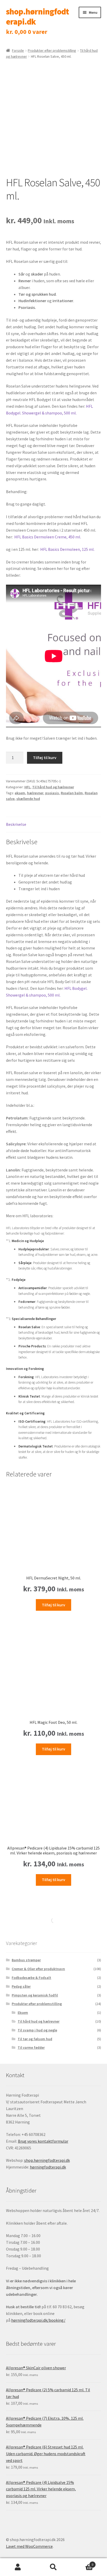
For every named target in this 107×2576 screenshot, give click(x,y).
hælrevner (35, 793)
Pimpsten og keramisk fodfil (35, 1995)
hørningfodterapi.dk (48, 2167)
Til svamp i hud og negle (37, 2030)
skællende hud (28, 799)
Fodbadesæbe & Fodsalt (31, 1978)
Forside (18, 50)
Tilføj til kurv (45, 758)
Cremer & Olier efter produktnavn (38, 1969)
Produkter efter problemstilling (52, 50)
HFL (27, 787)
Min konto (18, 2567)
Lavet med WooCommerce (29, 2546)
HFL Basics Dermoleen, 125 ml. (67, 549)
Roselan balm (72, 793)
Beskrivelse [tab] (16, 824)
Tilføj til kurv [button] (53, 1605)
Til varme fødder (31, 2047)
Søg (53, 2567)
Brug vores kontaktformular (43, 2141)
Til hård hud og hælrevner (53, 787)
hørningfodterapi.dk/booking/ (38, 2320)
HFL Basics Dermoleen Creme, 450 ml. (48, 537)
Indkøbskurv (82, 2563)
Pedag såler (21, 1986)
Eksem (23, 2013)
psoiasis (52, 793)
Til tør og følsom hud (35, 2039)
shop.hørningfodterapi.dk (37, 17)
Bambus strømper (26, 1960)
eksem (20, 793)
